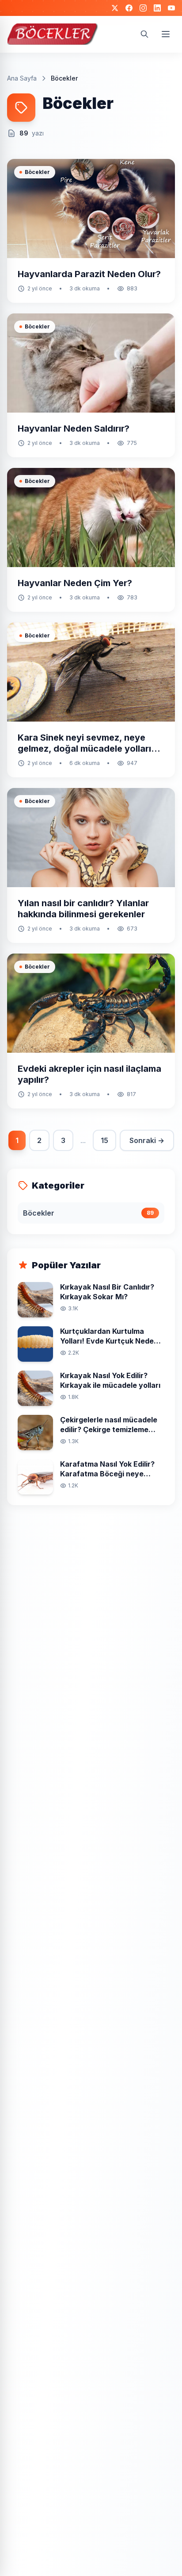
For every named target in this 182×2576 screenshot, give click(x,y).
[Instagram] (143, 8)
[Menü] (166, 34)
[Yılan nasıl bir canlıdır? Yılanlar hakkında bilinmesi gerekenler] (91, 865)
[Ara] (144, 34)
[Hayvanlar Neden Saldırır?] (91, 385)
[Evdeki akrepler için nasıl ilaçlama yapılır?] (91, 1031)
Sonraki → (147, 1140)
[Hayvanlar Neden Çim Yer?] (91, 540)
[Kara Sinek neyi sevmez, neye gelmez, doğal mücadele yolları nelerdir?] (91, 700)
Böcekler (37, 172)
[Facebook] (129, 8)
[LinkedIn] (157, 8)
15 (104, 1140)
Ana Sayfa (22, 78)
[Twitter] (115, 8)
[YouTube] (171, 8)
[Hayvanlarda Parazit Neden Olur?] (91, 231)
